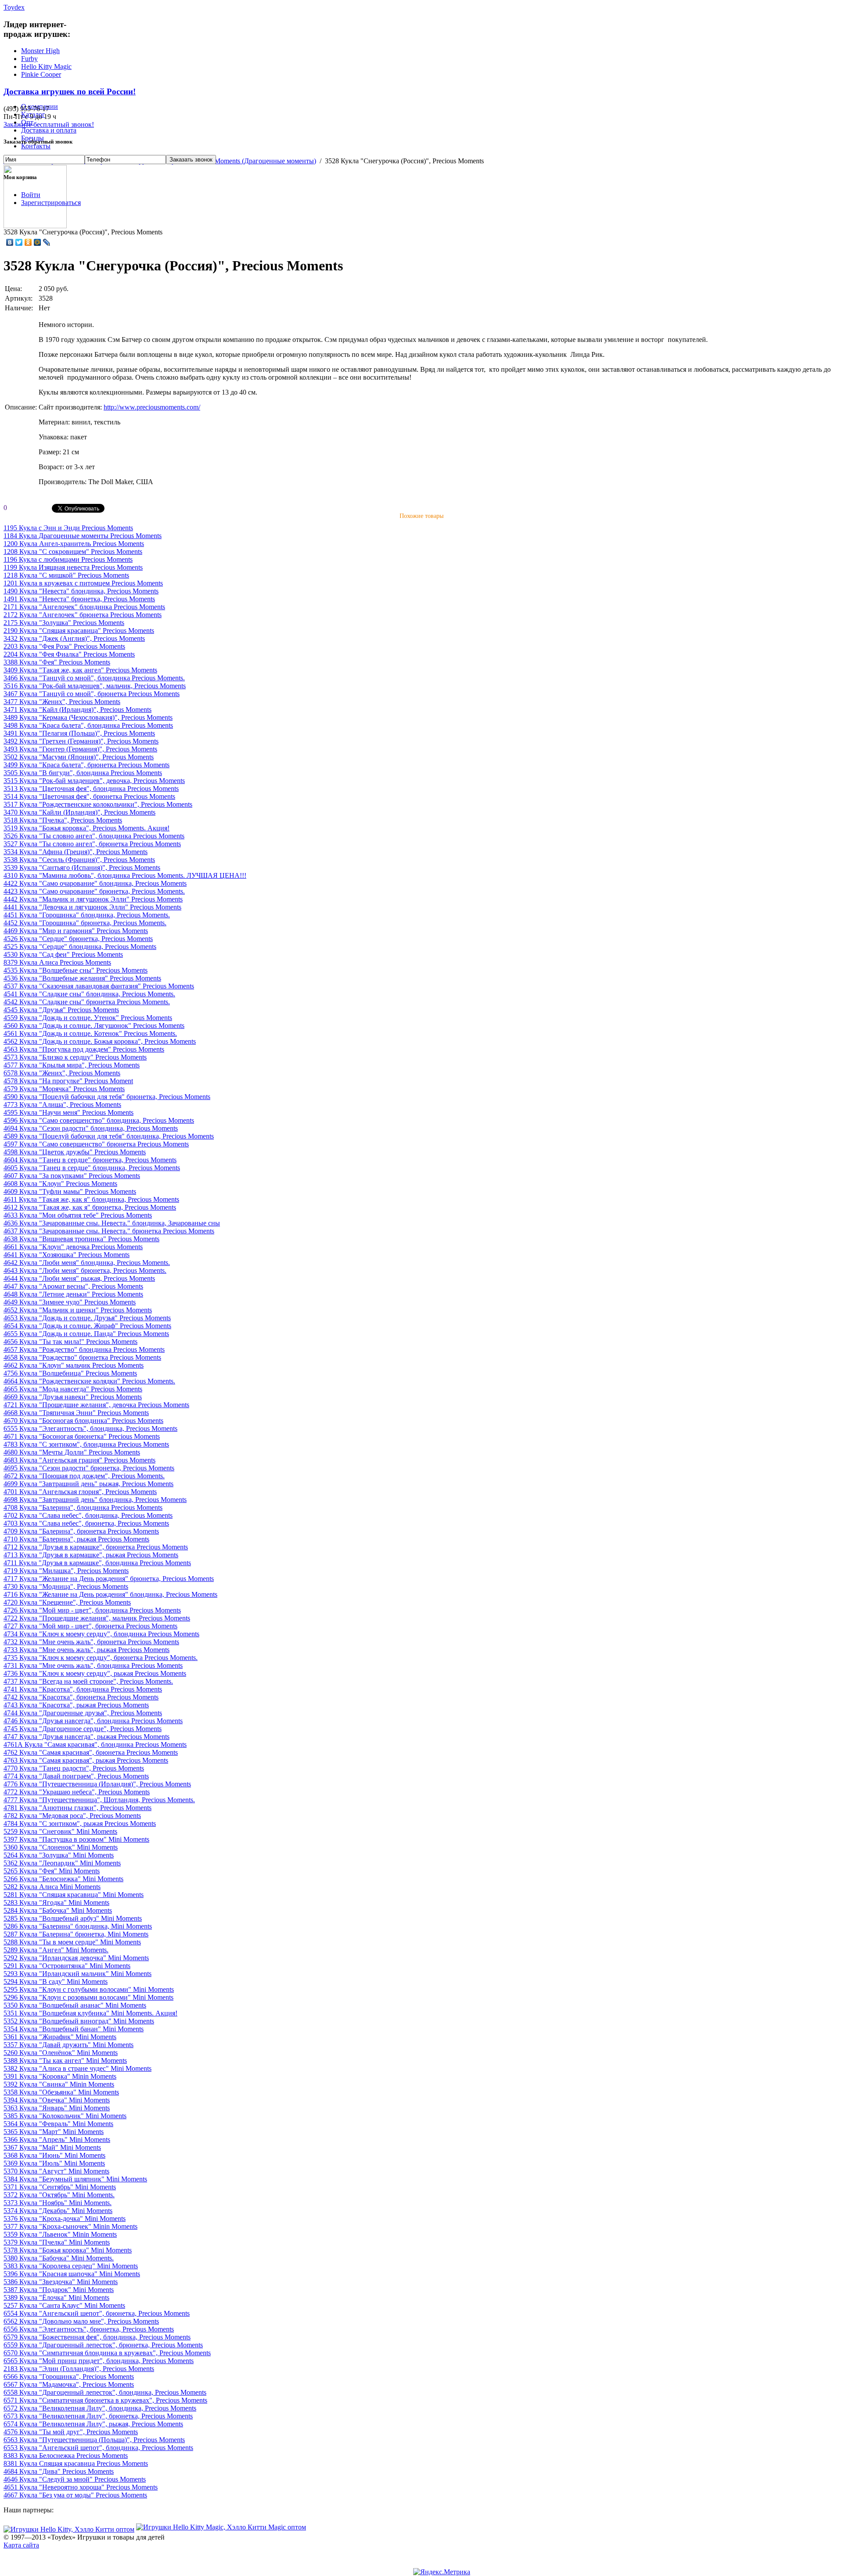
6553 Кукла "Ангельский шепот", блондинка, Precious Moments (98, 2448)
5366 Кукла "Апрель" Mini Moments (57, 2139)
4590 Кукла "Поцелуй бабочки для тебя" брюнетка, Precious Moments (107, 1097)
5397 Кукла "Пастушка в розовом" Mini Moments (76, 1839)
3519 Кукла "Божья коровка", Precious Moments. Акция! (86, 828)
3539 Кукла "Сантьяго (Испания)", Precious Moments (82, 868)
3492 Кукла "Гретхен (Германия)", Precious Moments (81, 741)
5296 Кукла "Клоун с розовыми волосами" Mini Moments (88, 1997)
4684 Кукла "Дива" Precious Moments (59, 2471)
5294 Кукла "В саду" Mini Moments (56, 1981)
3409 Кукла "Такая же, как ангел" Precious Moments (80, 670)
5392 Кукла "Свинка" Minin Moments (59, 2084)
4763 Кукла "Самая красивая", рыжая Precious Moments (86, 1760)
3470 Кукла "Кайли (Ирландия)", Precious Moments (79, 812)
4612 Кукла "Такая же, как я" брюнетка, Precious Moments (90, 1207)
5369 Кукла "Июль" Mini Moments (54, 2163)
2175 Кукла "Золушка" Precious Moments (64, 623)
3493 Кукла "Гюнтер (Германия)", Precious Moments (80, 749)
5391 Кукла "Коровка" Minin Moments (60, 2076)
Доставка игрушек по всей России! (70, 92)
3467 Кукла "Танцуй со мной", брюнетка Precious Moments (92, 694)
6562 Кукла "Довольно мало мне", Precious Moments (81, 2321)
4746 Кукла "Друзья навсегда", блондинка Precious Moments (93, 1721)
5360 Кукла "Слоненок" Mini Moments (61, 1847)
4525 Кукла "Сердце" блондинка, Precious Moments (80, 947)
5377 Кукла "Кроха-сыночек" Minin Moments (70, 2226)
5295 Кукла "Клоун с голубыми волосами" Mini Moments (89, 1989)
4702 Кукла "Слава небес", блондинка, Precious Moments (88, 1515)
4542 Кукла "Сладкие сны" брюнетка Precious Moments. (87, 1002)
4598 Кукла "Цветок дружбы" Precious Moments (75, 1152)
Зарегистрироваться (51, 203)
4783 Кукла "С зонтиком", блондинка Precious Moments (86, 1444)
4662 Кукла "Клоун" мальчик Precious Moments (74, 1365)
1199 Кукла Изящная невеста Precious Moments (73, 567)
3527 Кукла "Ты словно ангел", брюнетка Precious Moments (92, 844)
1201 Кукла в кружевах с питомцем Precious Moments (83, 583)
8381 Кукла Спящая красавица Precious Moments (76, 2463)
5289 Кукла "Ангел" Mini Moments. (56, 1950)
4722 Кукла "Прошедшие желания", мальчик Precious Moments (97, 1618)
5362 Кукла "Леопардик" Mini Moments (62, 1863)
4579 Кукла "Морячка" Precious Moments (64, 1089)
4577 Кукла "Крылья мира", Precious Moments (72, 1065)
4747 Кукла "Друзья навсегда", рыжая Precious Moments (86, 1737)
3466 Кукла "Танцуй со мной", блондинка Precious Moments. (94, 678)
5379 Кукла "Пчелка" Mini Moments (57, 2242)
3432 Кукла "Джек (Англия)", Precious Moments (74, 638)
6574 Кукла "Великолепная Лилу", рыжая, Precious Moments (93, 2424)
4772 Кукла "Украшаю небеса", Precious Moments (77, 1792)
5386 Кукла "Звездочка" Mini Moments (61, 2282)
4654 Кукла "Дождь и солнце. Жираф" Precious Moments (87, 1326)
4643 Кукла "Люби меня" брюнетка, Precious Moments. (85, 1270)
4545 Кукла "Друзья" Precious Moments (61, 1010)
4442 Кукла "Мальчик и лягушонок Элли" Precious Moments (93, 899)
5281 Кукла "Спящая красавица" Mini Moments (74, 1895)
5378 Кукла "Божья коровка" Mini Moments (68, 2250)
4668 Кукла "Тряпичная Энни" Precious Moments (76, 1413)
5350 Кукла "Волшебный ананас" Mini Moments (75, 2005)
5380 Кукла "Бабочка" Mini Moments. (59, 2258)
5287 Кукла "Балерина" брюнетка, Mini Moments (76, 1934)
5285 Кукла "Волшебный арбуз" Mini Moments (73, 1918)
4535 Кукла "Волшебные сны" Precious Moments (76, 970)
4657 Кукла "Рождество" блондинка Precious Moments (84, 1349)
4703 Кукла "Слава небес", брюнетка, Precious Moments (86, 1523)
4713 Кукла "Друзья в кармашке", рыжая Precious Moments (91, 1555)
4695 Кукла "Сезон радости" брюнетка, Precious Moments (89, 1468)
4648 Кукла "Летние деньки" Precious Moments (73, 1294)
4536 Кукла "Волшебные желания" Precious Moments (82, 978)
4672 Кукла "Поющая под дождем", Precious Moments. (84, 1476)
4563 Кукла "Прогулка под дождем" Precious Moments (84, 1049)
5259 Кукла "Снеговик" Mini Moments (60, 1831)
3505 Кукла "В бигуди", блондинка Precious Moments (83, 773)
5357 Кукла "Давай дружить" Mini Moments (68, 2045)
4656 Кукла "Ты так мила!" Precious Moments (70, 1342)
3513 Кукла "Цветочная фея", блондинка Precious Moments (91, 789)
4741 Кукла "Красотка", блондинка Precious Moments (83, 1689)
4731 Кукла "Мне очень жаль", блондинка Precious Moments (93, 1665)
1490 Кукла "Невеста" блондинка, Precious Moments (81, 591)
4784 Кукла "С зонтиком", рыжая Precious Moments (80, 1823)
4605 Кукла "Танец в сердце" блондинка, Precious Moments (92, 1168)
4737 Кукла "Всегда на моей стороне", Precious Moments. (88, 1681)
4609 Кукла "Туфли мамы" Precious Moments (70, 1191)
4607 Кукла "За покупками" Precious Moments (72, 1176)
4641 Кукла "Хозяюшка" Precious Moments (67, 1255)
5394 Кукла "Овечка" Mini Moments (57, 2100)
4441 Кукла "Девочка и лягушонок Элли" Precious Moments (92, 907)
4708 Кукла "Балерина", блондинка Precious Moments (83, 1507)
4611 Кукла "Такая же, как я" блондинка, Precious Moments (91, 1199)
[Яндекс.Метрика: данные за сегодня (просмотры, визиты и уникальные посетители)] (442, 2572)
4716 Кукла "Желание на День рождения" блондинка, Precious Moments (110, 1594)
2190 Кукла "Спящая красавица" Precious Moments (79, 631)
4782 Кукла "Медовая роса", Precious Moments (72, 1816)
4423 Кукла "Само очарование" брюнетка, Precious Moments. (94, 891)
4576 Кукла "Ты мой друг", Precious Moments (71, 2432)
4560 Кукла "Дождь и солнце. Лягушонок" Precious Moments (94, 1026)
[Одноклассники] (28, 242)
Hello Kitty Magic (46, 66)
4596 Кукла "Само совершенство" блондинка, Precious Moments (99, 1120)
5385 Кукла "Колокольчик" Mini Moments (65, 2116)
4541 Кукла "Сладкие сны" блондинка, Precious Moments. (89, 994)
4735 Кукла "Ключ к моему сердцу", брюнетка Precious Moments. (101, 1658)
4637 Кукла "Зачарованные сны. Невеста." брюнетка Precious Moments (109, 1231)
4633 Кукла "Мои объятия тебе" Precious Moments (78, 1215)
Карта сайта (21, 2545)
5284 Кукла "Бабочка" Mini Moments (58, 1910)
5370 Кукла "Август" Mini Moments (56, 2171)
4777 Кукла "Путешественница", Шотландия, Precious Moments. (99, 1800)
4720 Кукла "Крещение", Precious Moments (67, 1602)
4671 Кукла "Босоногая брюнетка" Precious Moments (82, 1436)
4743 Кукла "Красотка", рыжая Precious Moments (76, 1705)
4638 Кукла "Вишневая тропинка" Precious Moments (81, 1239)
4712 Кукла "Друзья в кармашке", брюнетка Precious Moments (96, 1547)
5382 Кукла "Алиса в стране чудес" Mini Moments (77, 2068)
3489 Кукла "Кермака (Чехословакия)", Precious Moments (88, 717)
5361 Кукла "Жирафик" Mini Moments (60, 2037)
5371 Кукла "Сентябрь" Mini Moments (60, 2187)
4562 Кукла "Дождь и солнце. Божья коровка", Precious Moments (100, 1041)
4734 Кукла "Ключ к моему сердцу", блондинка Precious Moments (101, 1634)
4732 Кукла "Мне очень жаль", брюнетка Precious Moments (91, 1642)
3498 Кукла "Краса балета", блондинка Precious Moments (88, 725)
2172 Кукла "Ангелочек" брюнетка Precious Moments (83, 615)
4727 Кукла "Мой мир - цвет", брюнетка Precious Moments (90, 1626)
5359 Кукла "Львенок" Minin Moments (60, 2234)
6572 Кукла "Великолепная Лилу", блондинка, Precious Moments (100, 2408)
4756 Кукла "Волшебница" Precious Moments (70, 1373)
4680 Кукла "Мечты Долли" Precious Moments (72, 1452)
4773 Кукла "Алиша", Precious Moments (62, 1105)
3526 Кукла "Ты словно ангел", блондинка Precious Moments (94, 836)
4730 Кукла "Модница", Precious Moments (66, 1586)
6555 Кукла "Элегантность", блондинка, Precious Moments (90, 1428)
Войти (31, 195)
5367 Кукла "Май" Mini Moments (52, 2147)
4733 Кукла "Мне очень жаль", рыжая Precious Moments (86, 1650)
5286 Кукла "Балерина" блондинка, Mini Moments (78, 1926)
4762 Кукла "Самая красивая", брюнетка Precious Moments (91, 1752)
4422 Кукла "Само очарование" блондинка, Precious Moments (95, 883)
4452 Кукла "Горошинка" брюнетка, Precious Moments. (85, 923)
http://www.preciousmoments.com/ (152, 407)
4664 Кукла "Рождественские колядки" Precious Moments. (89, 1381)
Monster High (40, 51)
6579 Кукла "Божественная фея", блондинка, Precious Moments (97, 2337)
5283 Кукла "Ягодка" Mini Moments (56, 1902)
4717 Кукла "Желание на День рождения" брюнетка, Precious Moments (109, 1579)
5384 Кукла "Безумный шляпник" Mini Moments (75, 2179)
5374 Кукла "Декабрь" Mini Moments (58, 2211)
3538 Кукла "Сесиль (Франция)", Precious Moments (79, 860)
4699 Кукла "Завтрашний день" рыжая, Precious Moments (88, 1484)
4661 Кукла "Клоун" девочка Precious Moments (73, 1247)
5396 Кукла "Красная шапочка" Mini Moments (72, 2274)
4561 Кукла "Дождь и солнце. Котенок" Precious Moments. (90, 1033)
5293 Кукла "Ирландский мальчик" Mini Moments (77, 1974)
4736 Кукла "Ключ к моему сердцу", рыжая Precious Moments (95, 1673)
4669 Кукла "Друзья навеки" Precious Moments (73, 1397)
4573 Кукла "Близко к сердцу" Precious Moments (75, 1057)
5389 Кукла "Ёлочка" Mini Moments (56, 2298)
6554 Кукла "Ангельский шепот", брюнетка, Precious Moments (97, 2313)
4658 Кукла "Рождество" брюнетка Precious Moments (82, 1357)
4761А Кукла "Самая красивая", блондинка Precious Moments (95, 1744)
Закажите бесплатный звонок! (49, 124)
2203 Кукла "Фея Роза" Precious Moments (64, 646)
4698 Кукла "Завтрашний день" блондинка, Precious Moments (95, 1500)
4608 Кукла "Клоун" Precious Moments (60, 1184)
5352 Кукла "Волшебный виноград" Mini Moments (79, 2021)
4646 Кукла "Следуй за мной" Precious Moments (75, 2479)
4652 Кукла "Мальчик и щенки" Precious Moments (78, 1310)
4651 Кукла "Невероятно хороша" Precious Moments (81, 2487)
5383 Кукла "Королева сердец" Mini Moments (71, 2266)
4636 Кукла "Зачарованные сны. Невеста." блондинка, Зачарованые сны (112, 1223)
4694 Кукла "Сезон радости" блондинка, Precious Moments (91, 1128)
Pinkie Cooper (41, 74)
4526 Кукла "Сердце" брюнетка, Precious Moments (78, 939)
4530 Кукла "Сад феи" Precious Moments (63, 954)
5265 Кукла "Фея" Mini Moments (52, 1871)
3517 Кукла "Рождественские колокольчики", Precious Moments (98, 804)
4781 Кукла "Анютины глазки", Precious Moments (77, 1808)
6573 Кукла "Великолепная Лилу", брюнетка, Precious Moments (98, 2416)
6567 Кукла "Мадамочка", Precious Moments (69, 2384)
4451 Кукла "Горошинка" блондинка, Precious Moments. (87, 915)
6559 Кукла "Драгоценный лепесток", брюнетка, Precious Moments (103, 2345)
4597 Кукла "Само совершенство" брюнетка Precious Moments (96, 1144)
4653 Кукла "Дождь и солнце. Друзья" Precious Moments (87, 1318)
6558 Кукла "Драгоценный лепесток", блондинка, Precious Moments (105, 2392)
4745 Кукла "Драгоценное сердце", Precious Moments (83, 1729)
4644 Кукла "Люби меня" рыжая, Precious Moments (79, 1278)
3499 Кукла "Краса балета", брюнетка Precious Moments (86, 765)
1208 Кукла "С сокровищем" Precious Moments (73, 551)
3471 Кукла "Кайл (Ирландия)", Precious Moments (77, 710)
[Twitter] (19, 242)
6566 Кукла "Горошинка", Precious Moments (69, 2377)
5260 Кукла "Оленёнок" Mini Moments (61, 2053)
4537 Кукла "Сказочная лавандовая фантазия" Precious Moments (99, 986)
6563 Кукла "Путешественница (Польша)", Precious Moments (94, 2440)
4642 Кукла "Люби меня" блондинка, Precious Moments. (87, 1263)
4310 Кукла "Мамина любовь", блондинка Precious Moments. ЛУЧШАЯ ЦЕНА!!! (125, 875)
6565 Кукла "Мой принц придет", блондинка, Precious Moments (99, 2361)
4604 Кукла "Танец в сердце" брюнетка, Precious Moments (90, 1160)
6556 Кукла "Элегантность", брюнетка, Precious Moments (89, 2329)
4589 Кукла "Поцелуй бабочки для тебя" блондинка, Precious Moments (109, 1136)
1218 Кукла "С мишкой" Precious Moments (66, 575)
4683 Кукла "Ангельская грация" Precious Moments (79, 1460)
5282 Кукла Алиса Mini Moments (52, 1887)
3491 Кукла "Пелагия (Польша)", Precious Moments (79, 733)
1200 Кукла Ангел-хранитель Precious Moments (74, 544)
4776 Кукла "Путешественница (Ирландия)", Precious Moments (97, 1784)
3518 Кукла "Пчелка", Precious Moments (63, 820)
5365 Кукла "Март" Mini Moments (54, 2132)
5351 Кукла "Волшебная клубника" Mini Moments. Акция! (90, 2013)
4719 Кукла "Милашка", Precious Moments (66, 1571)
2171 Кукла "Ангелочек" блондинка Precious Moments (84, 607)
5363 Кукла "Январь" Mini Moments (57, 2108)
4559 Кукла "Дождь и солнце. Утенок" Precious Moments (88, 1018)
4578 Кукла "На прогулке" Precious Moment (68, 1081)
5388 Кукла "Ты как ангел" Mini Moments (65, 2060)
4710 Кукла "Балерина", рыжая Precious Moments (76, 1539)
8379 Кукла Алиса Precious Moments (57, 962)
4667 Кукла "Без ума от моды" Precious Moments (75, 2495)
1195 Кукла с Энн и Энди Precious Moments (68, 528)
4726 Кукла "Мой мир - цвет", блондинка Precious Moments (92, 1610)
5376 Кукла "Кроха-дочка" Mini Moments (65, 2219)
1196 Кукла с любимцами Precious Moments (68, 559)
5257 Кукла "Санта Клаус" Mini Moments (64, 2305)
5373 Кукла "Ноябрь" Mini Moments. (58, 2203)
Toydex (14, 7)
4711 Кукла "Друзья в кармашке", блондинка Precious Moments (97, 1563)
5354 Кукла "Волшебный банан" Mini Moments (74, 2029)
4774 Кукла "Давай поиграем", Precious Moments (76, 1776)
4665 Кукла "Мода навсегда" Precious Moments (73, 1389)
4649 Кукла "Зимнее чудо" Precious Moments (70, 1302)
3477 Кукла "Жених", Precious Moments (62, 702)
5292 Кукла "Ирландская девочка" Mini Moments (76, 1958)
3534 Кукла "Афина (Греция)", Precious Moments (76, 852)
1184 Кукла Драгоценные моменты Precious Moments (83, 536)
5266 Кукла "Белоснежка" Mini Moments (63, 1879)
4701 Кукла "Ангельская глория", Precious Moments (80, 1492)
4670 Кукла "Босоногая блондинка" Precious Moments (83, 1421)
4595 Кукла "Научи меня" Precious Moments (68, 1112)
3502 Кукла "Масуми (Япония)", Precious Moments (79, 757)
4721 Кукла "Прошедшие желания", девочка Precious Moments (96, 1405)
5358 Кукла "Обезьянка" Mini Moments (61, 2092)
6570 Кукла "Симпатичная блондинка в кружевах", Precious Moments (107, 2353)
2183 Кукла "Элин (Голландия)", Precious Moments (79, 2369)
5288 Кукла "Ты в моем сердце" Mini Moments (72, 1942)
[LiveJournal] (47, 242)
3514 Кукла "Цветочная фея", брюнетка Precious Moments (89, 796)
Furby (29, 59)
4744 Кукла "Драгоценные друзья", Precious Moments (83, 1713)
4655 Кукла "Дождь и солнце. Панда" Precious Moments (86, 1334)
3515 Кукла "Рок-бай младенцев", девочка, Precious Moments (94, 781)
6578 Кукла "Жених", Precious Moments (62, 1073)
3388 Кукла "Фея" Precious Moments (57, 662)
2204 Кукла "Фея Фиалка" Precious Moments (69, 654)
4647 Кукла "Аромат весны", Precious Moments (73, 1286)
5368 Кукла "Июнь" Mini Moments (54, 2155)
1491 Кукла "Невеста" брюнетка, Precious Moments (79, 599)
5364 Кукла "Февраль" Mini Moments (58, 2124)
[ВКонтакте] (10, 242)
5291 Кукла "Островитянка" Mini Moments (67, 1966)
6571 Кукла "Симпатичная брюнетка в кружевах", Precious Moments (105, 2400)
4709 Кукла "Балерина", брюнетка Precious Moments (81, 1531)
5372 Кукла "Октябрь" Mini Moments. (59, 2195)
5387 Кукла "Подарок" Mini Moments (59, 2290)
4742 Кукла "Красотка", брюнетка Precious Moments (81, 1697)
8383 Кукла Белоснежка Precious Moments (66, 2456)
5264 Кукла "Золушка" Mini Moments (59, 1855)
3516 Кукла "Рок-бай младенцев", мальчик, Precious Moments (95, 686)
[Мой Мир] (38, 242)
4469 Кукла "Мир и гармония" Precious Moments (76, 931)
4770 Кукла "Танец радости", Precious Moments (74, 1768)
